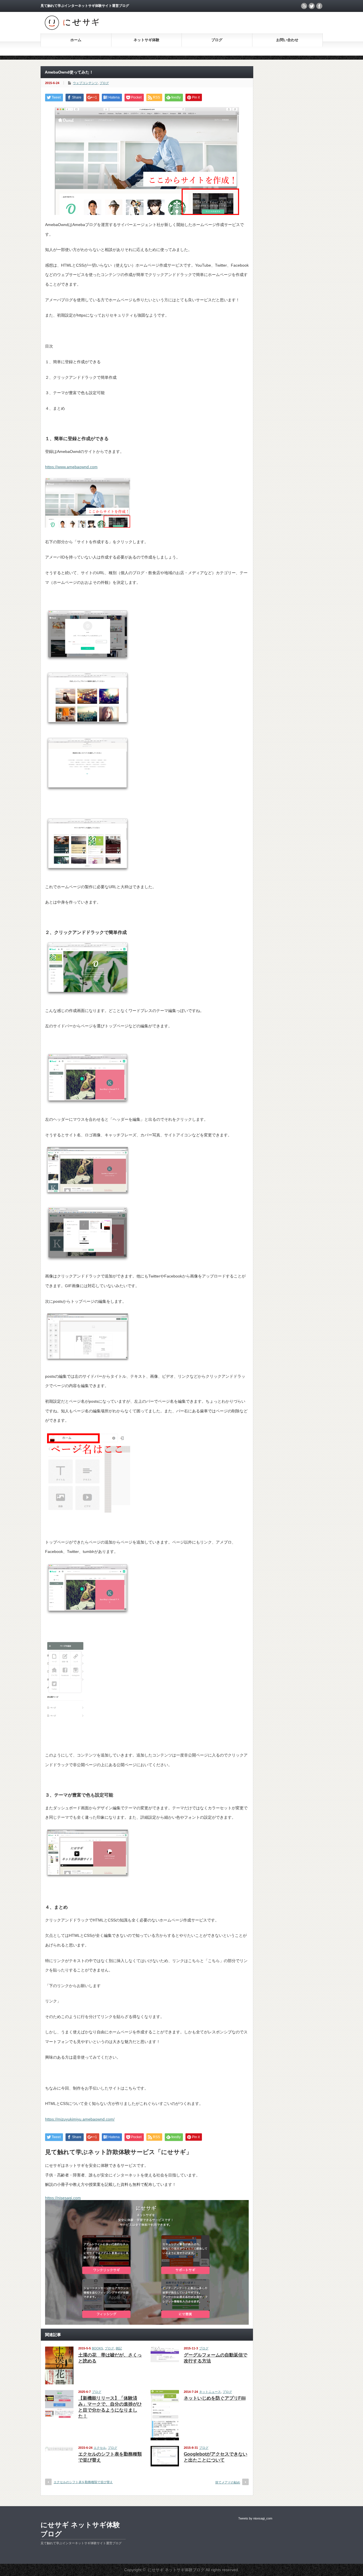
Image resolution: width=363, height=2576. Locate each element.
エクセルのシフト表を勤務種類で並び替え (83, 2482)
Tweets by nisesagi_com (255, 2518)
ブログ (217, 40)
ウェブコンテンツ (85, 83)
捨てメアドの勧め (228, 2482)
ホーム (76, 40)
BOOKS (97, 2348)
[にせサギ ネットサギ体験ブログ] (72, 29)
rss (304, 6)
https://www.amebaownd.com (71, 467)
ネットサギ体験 (146, 40)
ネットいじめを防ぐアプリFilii (215, 2398)
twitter (312, 6)
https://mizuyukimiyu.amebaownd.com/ (80, 2119)
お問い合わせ (287, 40)
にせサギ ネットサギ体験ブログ (80, 2529)
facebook (319, 6)
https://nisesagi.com (63, 2198)
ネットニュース (210, 2392)
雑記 (119, 2348)
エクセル (100, 2448)
